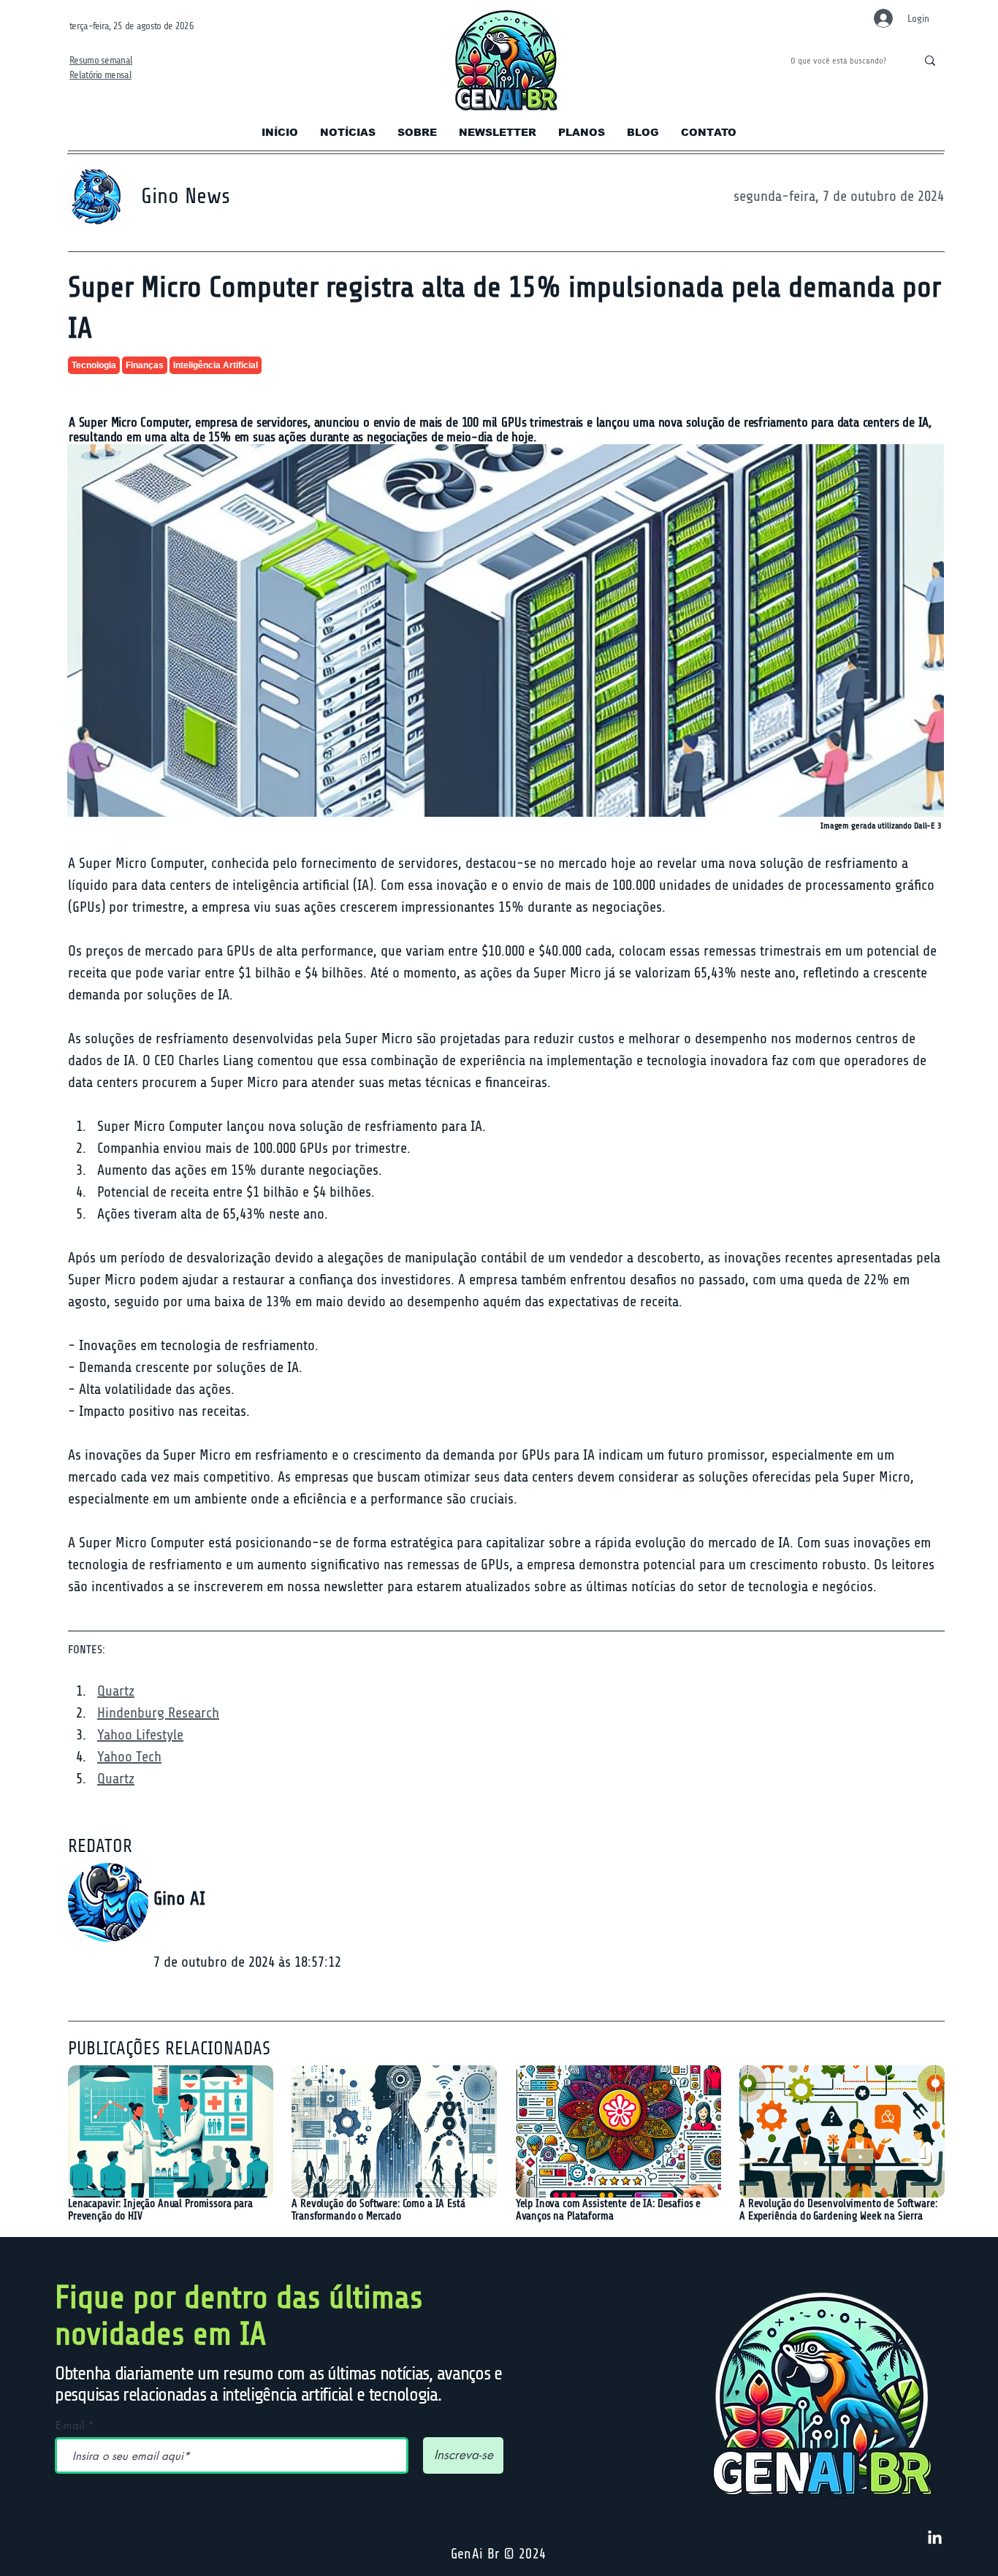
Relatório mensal (100, 75)
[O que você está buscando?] (930, 61)
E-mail (70, 2425)
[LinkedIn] (935, 2538)
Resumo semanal (101, 60)
